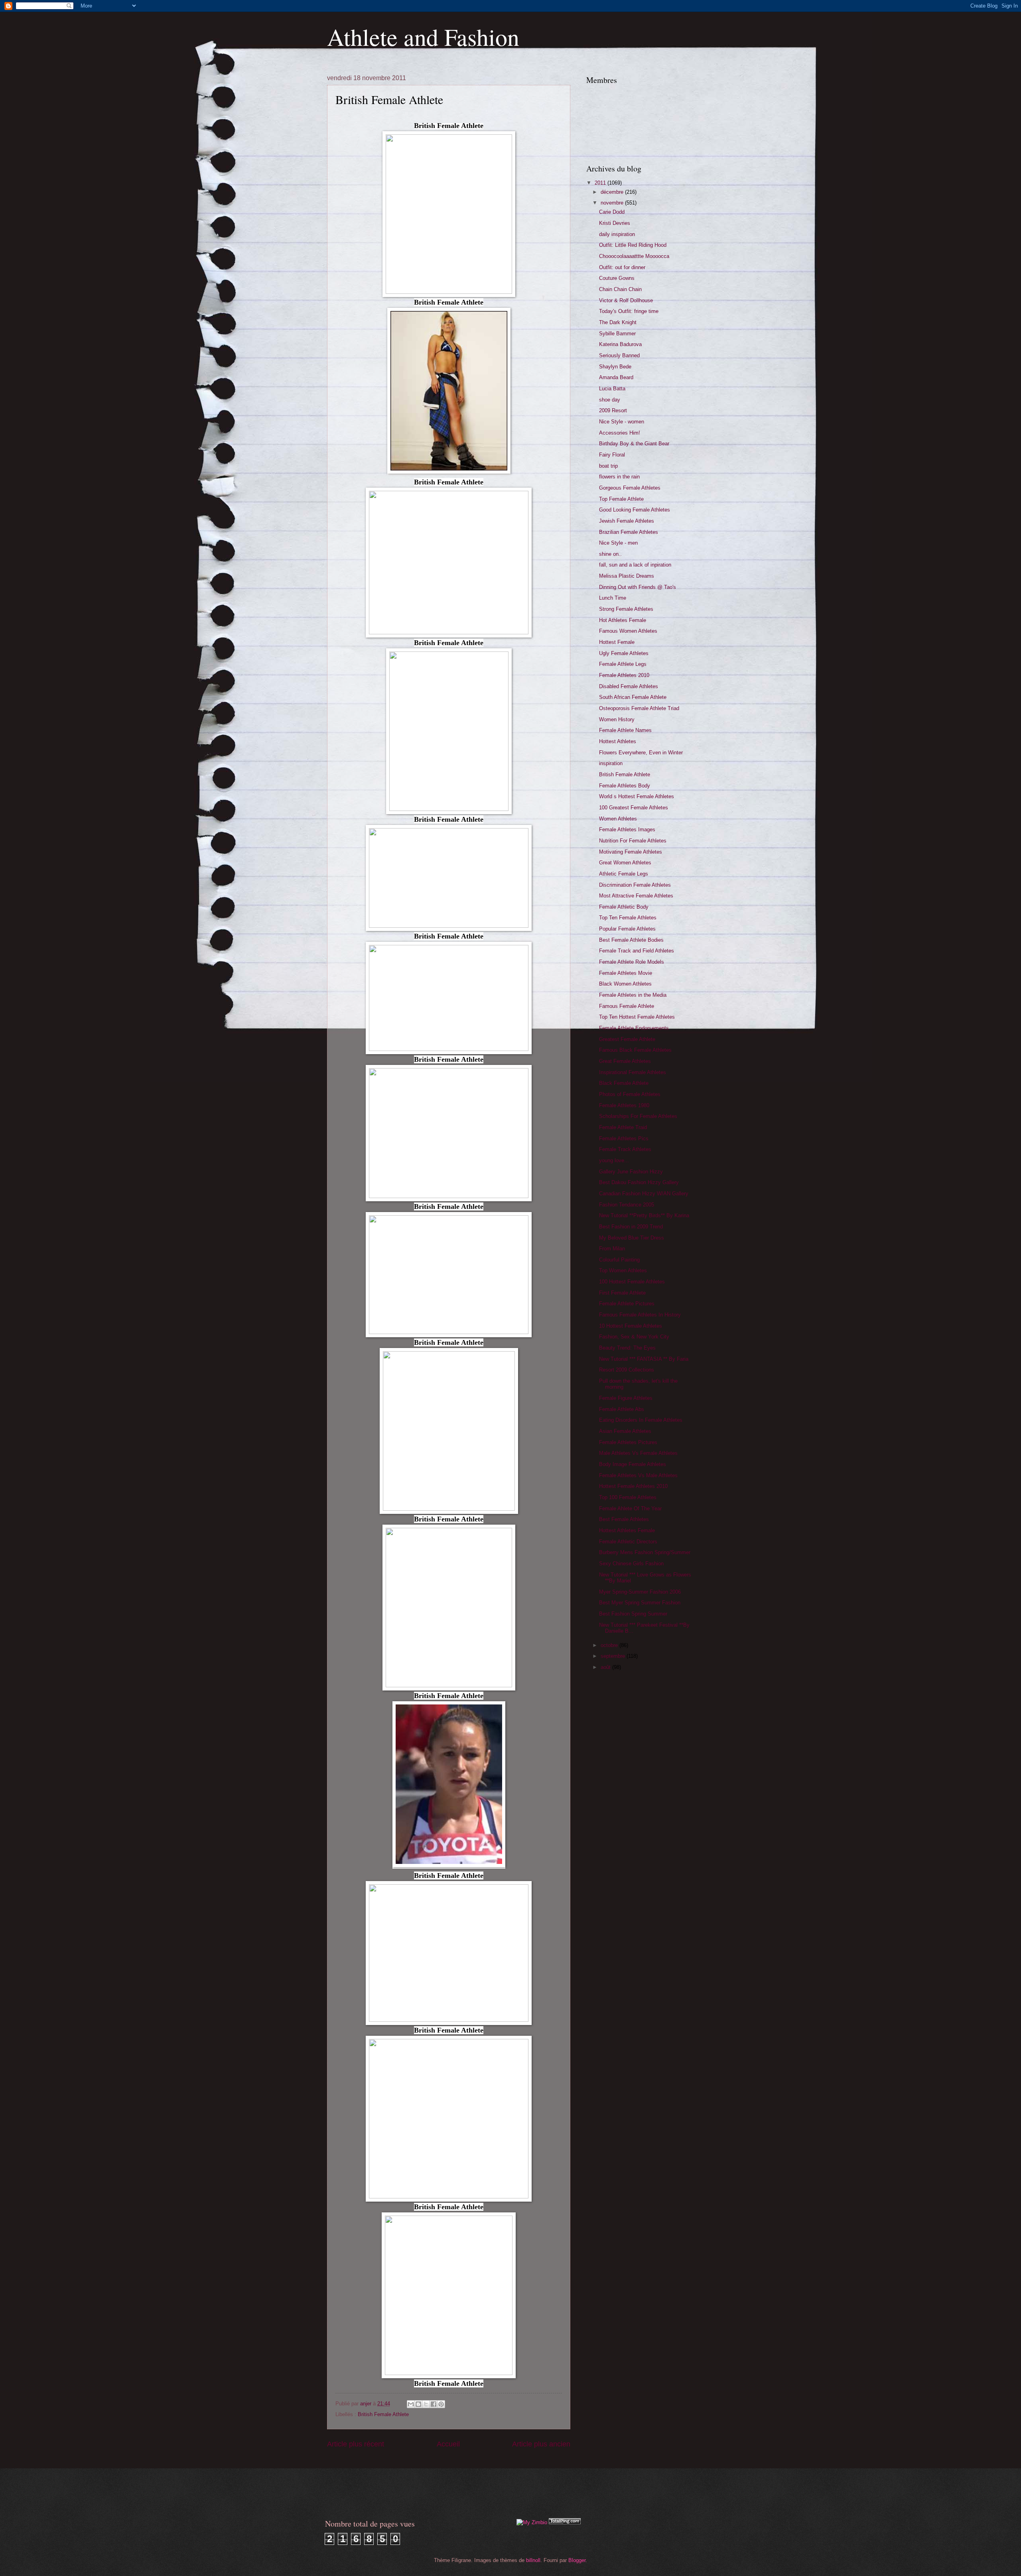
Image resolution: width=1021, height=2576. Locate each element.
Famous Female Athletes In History (640, 1315)
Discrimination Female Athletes (635, 885)
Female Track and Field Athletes (637, 951)
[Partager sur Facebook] (434, 2404)
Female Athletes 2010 (624, 675)
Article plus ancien (541, 2444)
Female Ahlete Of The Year (630, 1508)
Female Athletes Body (625, 786)
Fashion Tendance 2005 (627, 1205)
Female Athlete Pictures (627, 1304)
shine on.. (610, 554)
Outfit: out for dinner (622, 267)
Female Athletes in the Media (633, 995)
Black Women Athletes (625, 984)
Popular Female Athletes (627, 929)
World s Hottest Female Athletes (637, 796)
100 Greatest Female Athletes (634, 808)
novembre (613, 203)
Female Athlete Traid (623, 1127)
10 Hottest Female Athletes (631, 1326)
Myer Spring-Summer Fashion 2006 (640, 1592)
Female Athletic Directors (628, 1542)
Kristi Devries (615, 223)
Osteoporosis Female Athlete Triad (639, 708)
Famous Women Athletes (628, 631)
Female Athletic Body (624, 907)
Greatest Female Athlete (627, 1039)
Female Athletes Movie (626, 973)
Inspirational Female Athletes (633, 1072)
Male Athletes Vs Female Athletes (638, 1453)
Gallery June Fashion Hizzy (631, 1172)
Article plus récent (356, 2444)
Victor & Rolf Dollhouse (626, 300)
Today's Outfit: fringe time (629, 311)
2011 (601, 183)
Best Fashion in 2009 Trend (631, 1227)
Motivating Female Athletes (631, 852)
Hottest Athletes (618, 741)
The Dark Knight (618, 322)
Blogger (577, 2560)
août (606, 1667)
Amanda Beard (616, 377)
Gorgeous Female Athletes (630, 488)
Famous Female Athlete (627, 1006)
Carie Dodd (612, 212)
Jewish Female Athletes (627, 521)
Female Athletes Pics (624, 1138)
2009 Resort (613, 410)
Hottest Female (617, 642)
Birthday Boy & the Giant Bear (634, 444)
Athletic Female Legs (624, 874)
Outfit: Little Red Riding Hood (633, 245)
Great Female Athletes (625, 1061)
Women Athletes (618, 819)
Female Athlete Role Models (632, 962)
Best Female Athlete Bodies (631, 940)
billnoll (533, 2560)
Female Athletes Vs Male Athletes (638, 1475)
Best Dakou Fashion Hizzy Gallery (639, 1182)
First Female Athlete (622, 1293)
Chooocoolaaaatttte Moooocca (634, 256)
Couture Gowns (617, 278)
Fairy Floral (612, 455)
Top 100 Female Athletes (628, 1497)
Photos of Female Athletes (630, 1094)
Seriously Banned (619, 355)
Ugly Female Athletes (624, 653)
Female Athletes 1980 (624, 1105)
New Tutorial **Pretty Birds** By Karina (644, 1215)
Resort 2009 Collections (627, 1370)
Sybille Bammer (617, 334)
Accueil (448, 2444)
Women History (617, 719)
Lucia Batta (612, 389)
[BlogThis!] (418, 2404)
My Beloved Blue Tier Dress (632, 1238)
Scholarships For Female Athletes (638, 1116)
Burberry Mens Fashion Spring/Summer (645, 1552)
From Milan (612, 1249)
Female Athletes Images (627, 829)
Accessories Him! (620, 433)
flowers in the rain (619, 477)
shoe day (610, 400)
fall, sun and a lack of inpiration (635, 565)
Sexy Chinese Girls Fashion (631, 1564)
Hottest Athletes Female (627, 1530)
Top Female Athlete (621, 499)
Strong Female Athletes (626, 609)
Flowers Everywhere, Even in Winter (641, 753)
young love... (614, 1160)
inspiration (611, 763)
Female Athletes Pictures (628, 1442)
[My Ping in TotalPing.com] (565, 2522)
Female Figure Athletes (626, 1398)
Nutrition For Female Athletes (633, 841)
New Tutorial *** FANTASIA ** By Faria (644, 1359)
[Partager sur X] (426, 2404)
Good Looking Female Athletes (635, 510)
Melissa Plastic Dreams (627, 576)
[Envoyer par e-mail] (411, 2404)
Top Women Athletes (623, 1270)
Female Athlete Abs (622, 1409)
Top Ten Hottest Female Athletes (637, 1017)
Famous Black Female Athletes (635, 1050)
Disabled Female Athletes (629, 686)
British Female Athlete (383, 2414)
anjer (367, 2404)
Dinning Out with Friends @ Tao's (638, 587)
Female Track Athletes (625, 1149)
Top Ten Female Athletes (628, 918)
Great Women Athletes (625, 863)
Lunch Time (613, 598)
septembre (614, 1656)
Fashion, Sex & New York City (634, 1337)
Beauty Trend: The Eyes (627, 1348)
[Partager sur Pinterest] (441, 2404)
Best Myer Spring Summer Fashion (640, 1603)
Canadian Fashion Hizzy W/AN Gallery (644, 1194)
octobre (610, 1645)
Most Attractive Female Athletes (636, 896)
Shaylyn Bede (615, 367)
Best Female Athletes (624, 1519)
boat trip (608, 466)
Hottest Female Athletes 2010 (633, 1486)
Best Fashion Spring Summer (633, 1614)
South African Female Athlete (633, 697)
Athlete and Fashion (423, 37)
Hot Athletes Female (623, 620)
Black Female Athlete (624, 1083)
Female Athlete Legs (623, 664)
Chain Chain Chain (620, 289)
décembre (613, 192)
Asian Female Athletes (625, 1431)
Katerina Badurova (620, 344)
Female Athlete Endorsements (634, 1028)
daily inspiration (617, 234)
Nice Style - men (618, 543)
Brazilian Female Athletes (629, 532)
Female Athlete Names (625, 730)
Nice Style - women (622, 422)
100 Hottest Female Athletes (632, 1282)
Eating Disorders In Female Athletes (641, 1420)
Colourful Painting (619, 1260)
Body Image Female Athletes (633, 1464)
